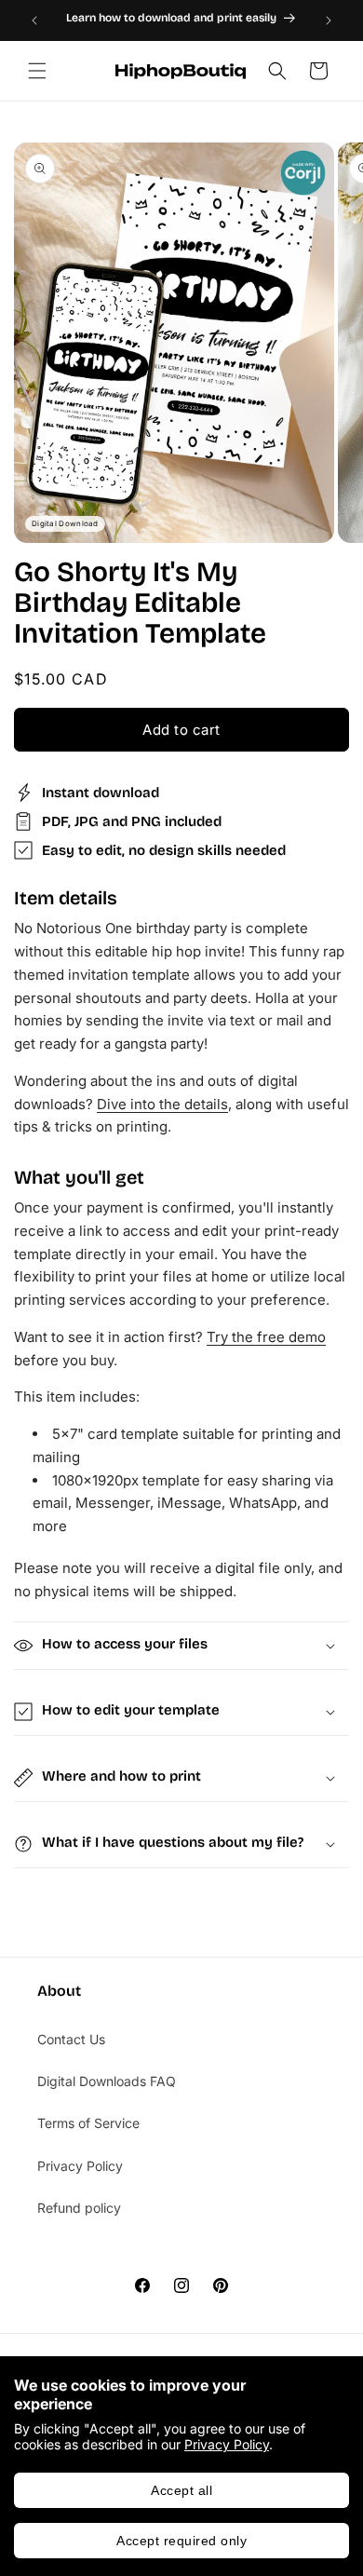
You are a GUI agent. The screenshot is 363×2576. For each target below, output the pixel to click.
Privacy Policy (227, 2444)
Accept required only (181, 2541)
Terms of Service (88, 2123)
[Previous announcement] (34, 20)
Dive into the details (162, 1104)
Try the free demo (266, 1337)
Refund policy (79, 2208)
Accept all (181, 2490)
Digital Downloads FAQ (107, 2081)
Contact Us (71, 2039)
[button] (37, 71)
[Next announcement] (329, 20)
